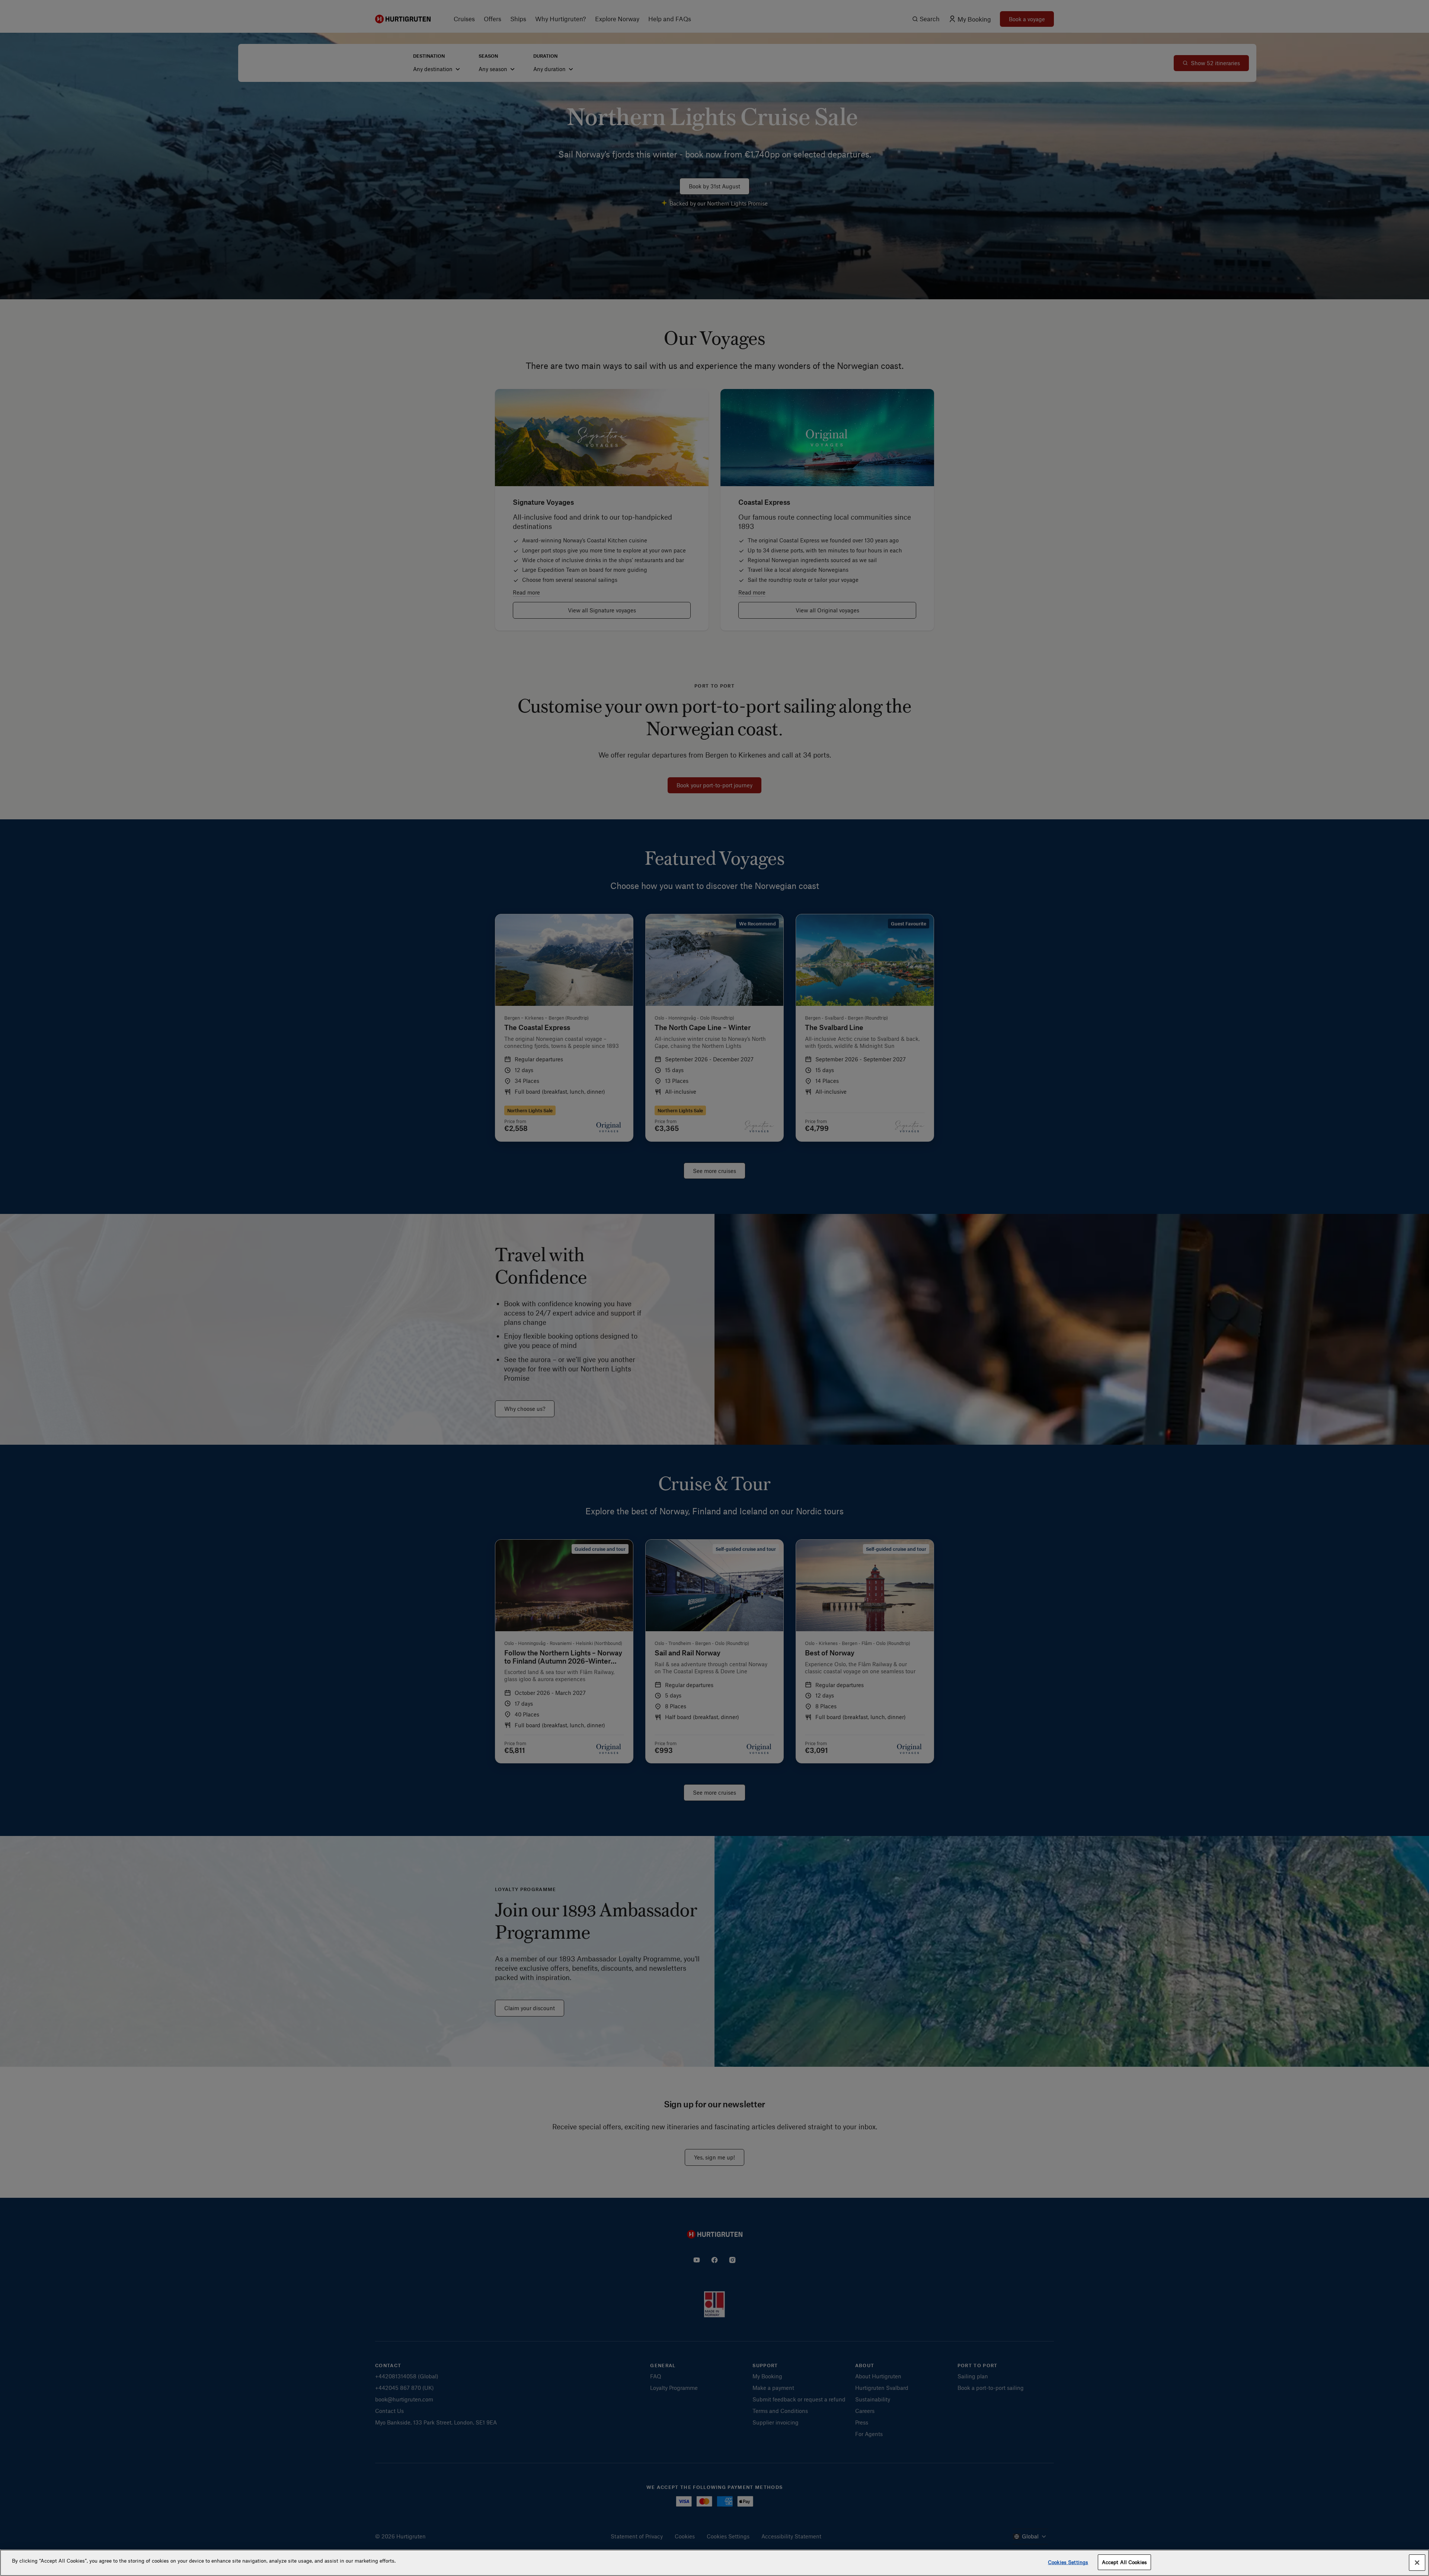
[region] (714, 2563)
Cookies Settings (1068, 2562)
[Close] (1417, 2563)
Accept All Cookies (1124, 2562)
